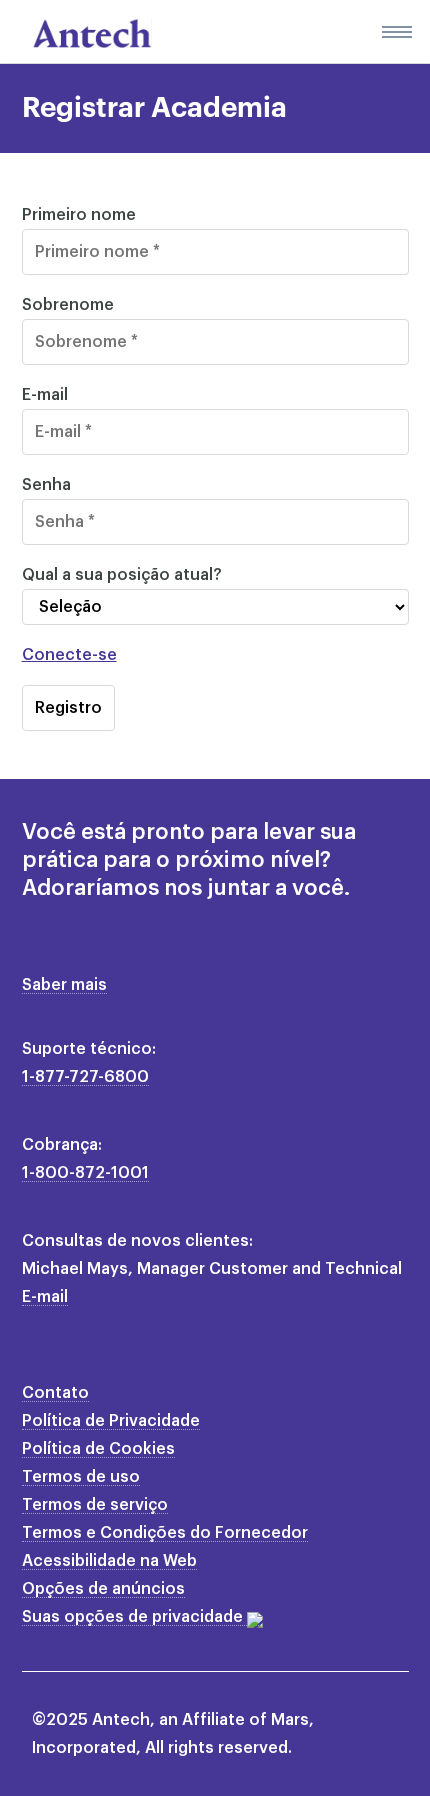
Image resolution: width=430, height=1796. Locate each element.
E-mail (45, 395)
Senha (46, 485)
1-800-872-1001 (85, 1173)
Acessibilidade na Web (109, 1561)
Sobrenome (68, 305)
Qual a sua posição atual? (122, 575)
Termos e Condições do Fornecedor (165, 1533)
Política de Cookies (98, 1449)
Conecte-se (69, 655)
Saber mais (64, 985)
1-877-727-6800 (85, 1077)
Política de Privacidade (111, 1421)
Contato (55, 1393)
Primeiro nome (79, 215)
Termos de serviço (95, 1505)
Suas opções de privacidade (134, 1617)
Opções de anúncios (103, 1589)
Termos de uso (81, 1477)
